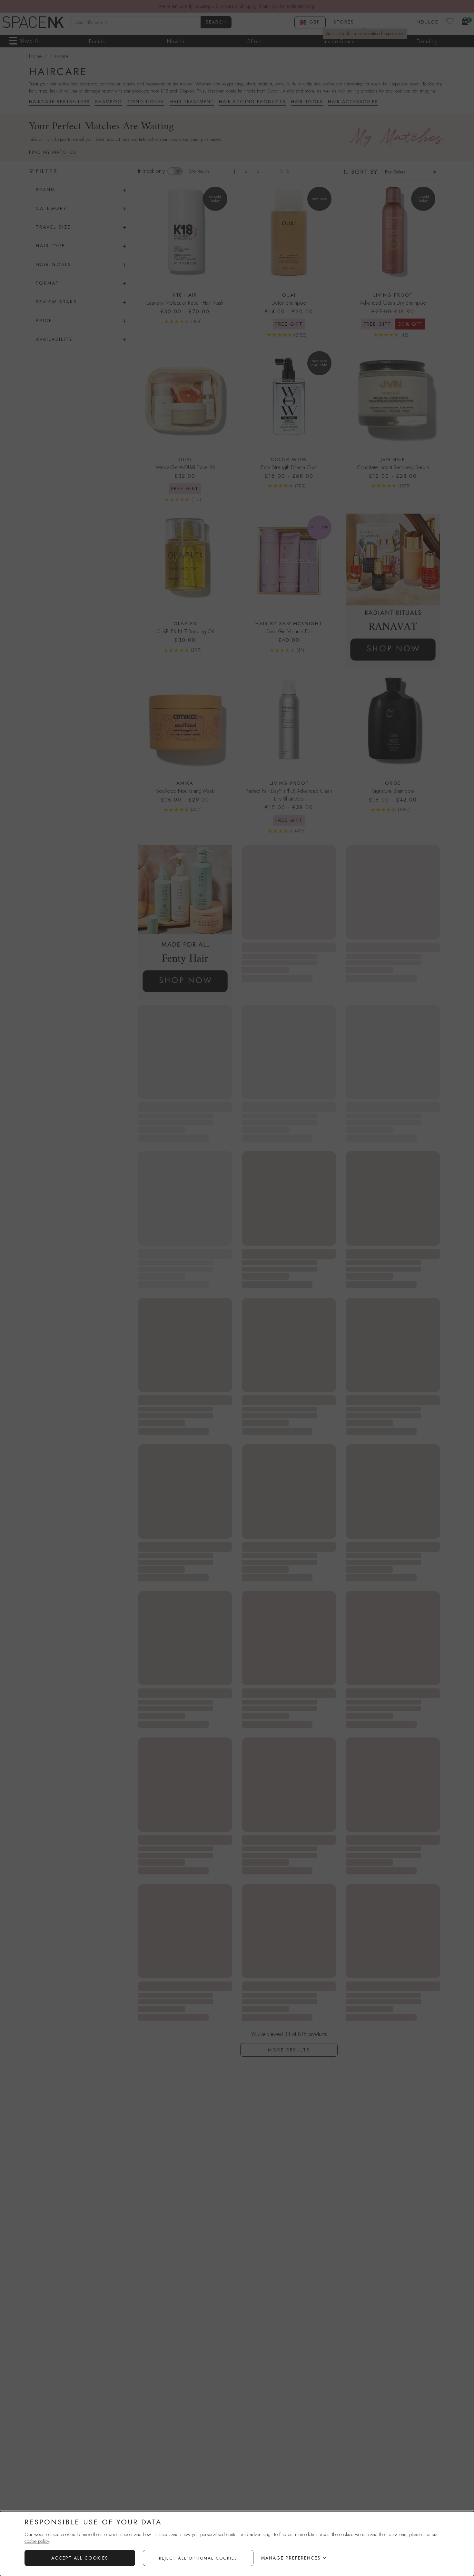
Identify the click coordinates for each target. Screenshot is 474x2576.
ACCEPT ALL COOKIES (80, 2558)
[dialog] (237, 2544)
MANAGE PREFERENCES (291, 2558)
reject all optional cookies (198, 2558)
